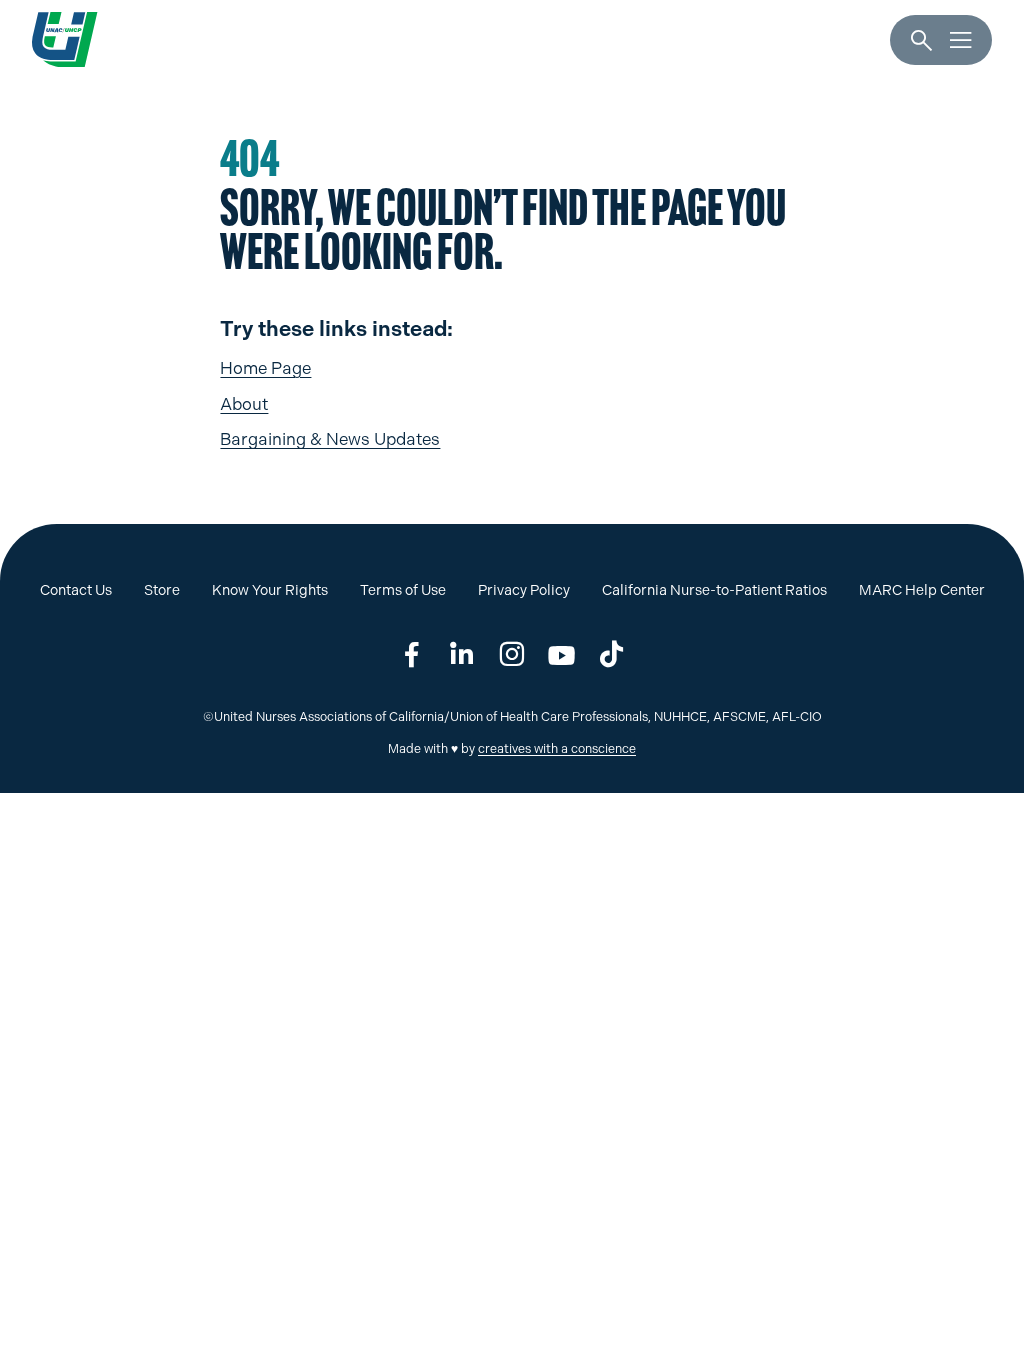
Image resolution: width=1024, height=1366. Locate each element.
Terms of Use (403, 590)
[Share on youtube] (562, 655)
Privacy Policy (524, 590)
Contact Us (76, 590)
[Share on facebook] (412, 655)
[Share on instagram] (512, 655)
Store (162, 590)
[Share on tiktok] (612, 655)
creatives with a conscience (557, 748)
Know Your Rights (270, 590)
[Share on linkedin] (462, 655)
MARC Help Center (922, 590)
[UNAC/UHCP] (64, 39)
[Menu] (960, 40)
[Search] (921, 40)
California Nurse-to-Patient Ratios (714, 590)
